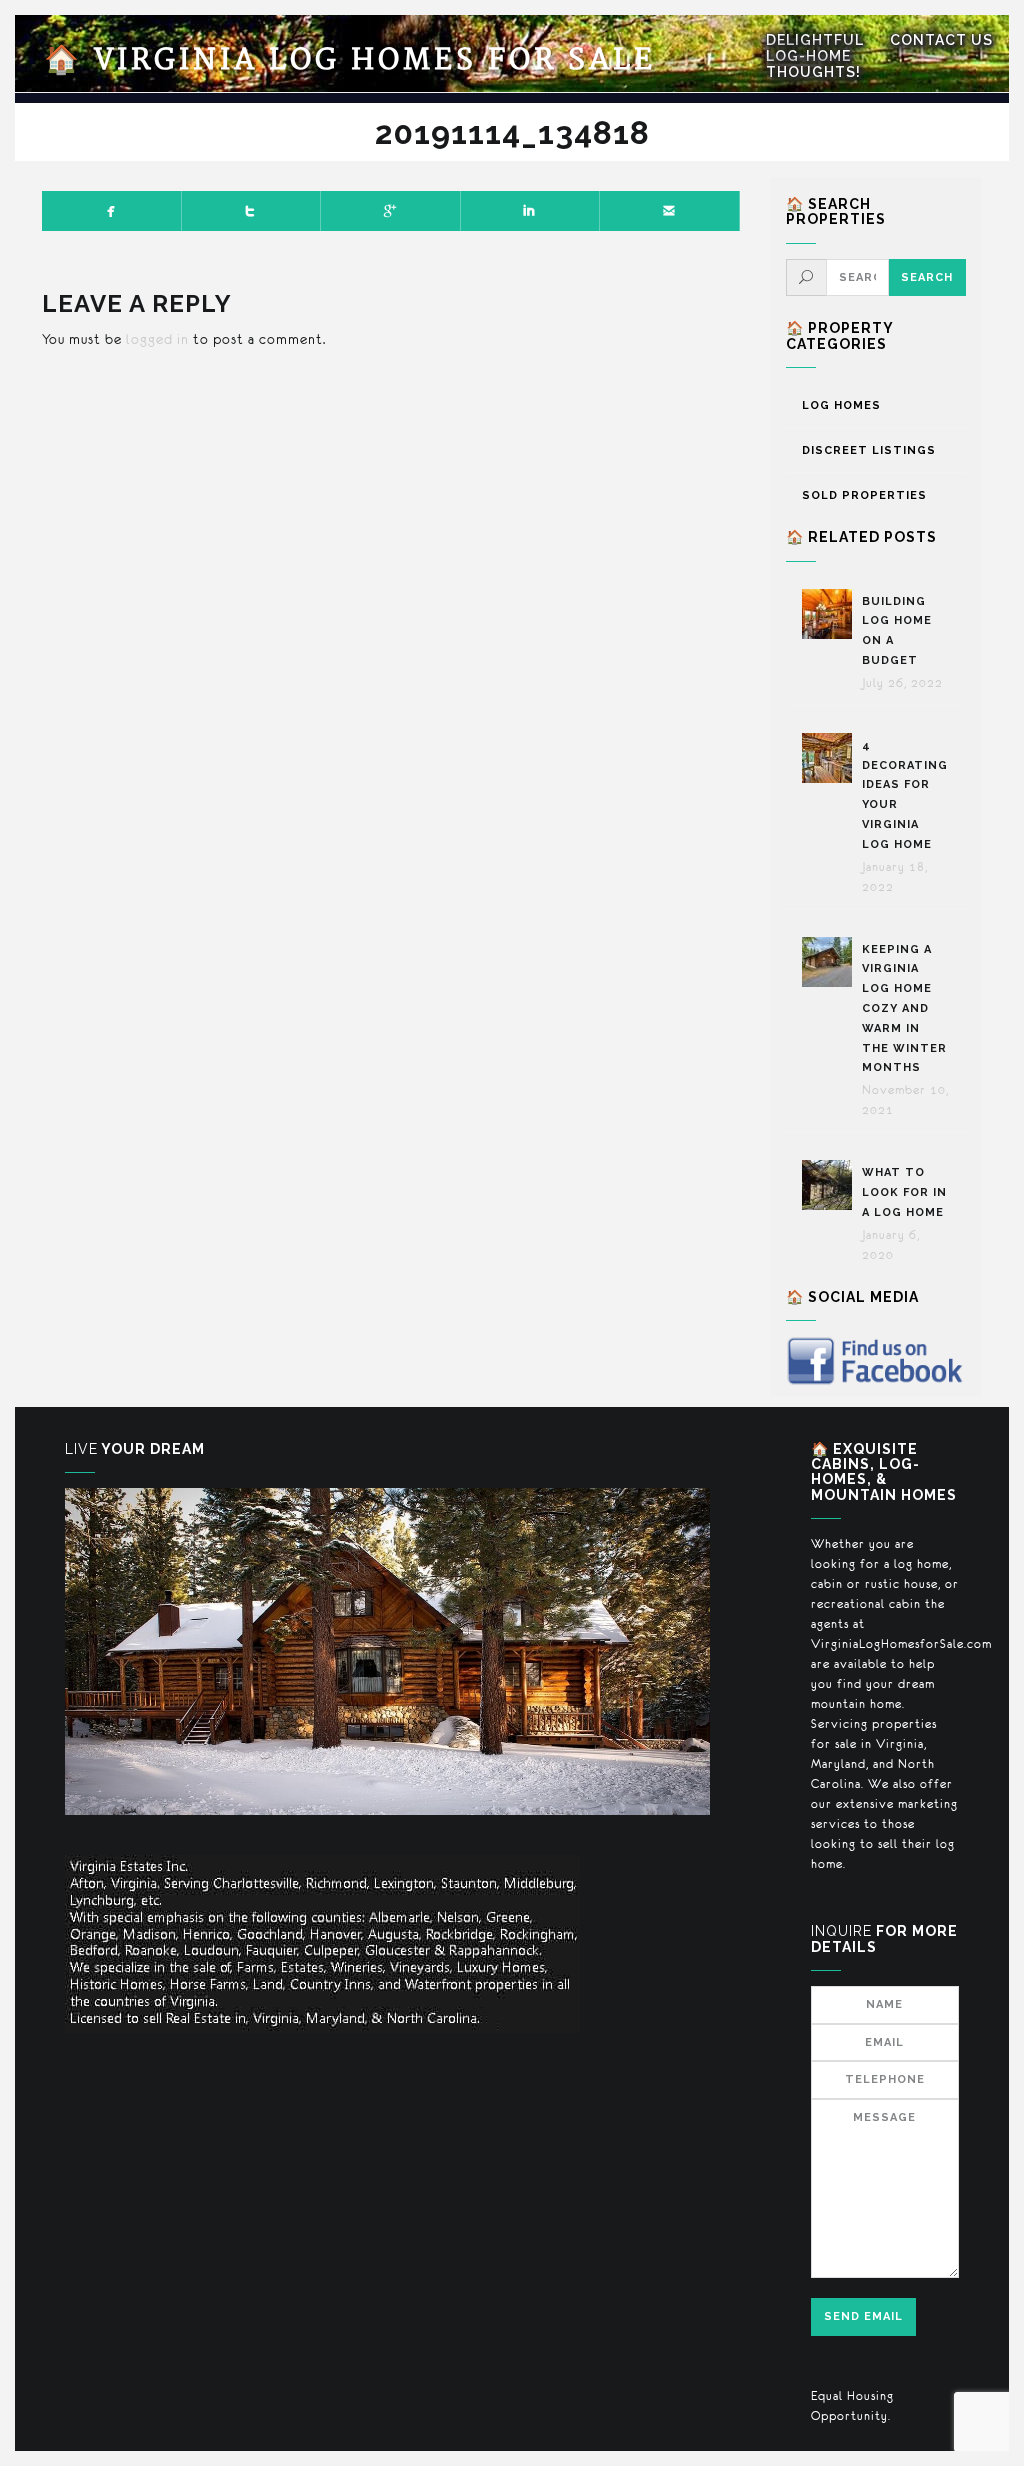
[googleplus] (391, 211)
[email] (670, 211)
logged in (157, 339)
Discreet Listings (869, 450)
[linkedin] (531, 211)
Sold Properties (864, 495)
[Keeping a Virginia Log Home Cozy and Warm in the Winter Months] (832, 962)
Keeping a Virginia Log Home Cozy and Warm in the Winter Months (904, 1009)
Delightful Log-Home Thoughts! (815, 56)
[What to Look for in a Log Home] (832, 1185)
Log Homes (841, 405)
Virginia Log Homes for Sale (350, 60)
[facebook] (112, 211)
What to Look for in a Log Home (904, 1192)
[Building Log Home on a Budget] (832, 614)
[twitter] (252, 211)
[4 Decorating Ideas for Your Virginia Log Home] (832, 758)
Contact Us (941, 40)
